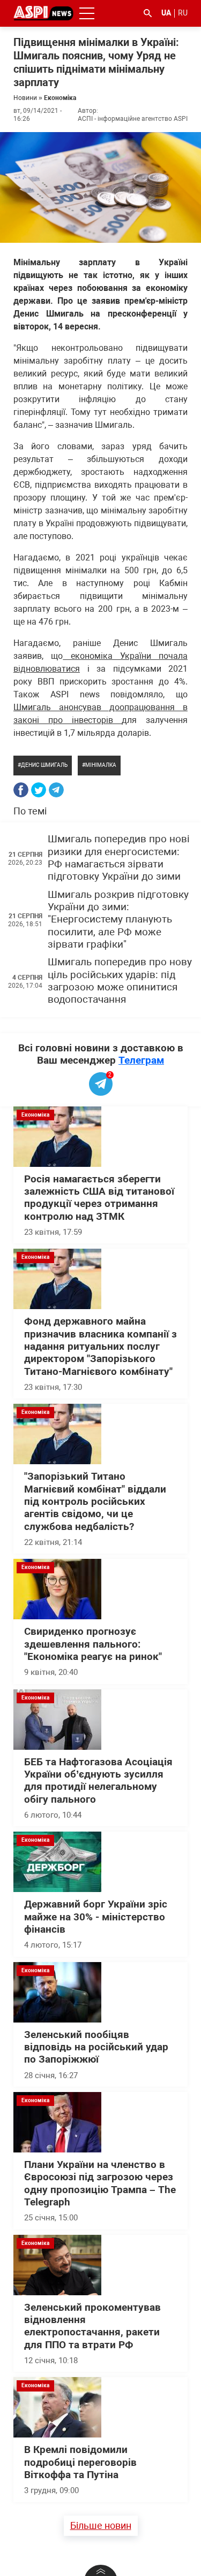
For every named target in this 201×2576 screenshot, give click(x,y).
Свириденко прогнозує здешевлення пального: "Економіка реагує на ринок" (93, 1644)
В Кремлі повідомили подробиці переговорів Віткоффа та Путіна (80, 2462)
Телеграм (141, 1060)
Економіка (60, 98)
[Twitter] (39, 790)
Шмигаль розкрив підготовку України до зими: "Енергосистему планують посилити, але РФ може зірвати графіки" (118, 920)
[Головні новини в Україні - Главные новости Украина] (43, 13)
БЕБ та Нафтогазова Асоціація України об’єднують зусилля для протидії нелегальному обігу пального (98, 1781)
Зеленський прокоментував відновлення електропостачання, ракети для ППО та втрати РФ (92, 2326)
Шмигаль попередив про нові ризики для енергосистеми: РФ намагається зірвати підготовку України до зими (119, 858)
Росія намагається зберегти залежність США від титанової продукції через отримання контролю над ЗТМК (99, 1198)
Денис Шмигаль (44, 765)
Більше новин (101, 2525)
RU (183, 13)
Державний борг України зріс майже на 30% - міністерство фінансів (96, 1917)
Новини (25, 98)
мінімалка (101, 765)
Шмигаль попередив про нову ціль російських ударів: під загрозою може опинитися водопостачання (120, 981)
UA (166, 13)
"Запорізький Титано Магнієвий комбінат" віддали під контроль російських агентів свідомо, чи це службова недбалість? (95, 1501)
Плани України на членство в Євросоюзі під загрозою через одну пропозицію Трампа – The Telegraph (100, 2183)
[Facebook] (21, 790)
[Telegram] (56, 790)
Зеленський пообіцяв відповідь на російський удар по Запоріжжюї (96, 2047)
